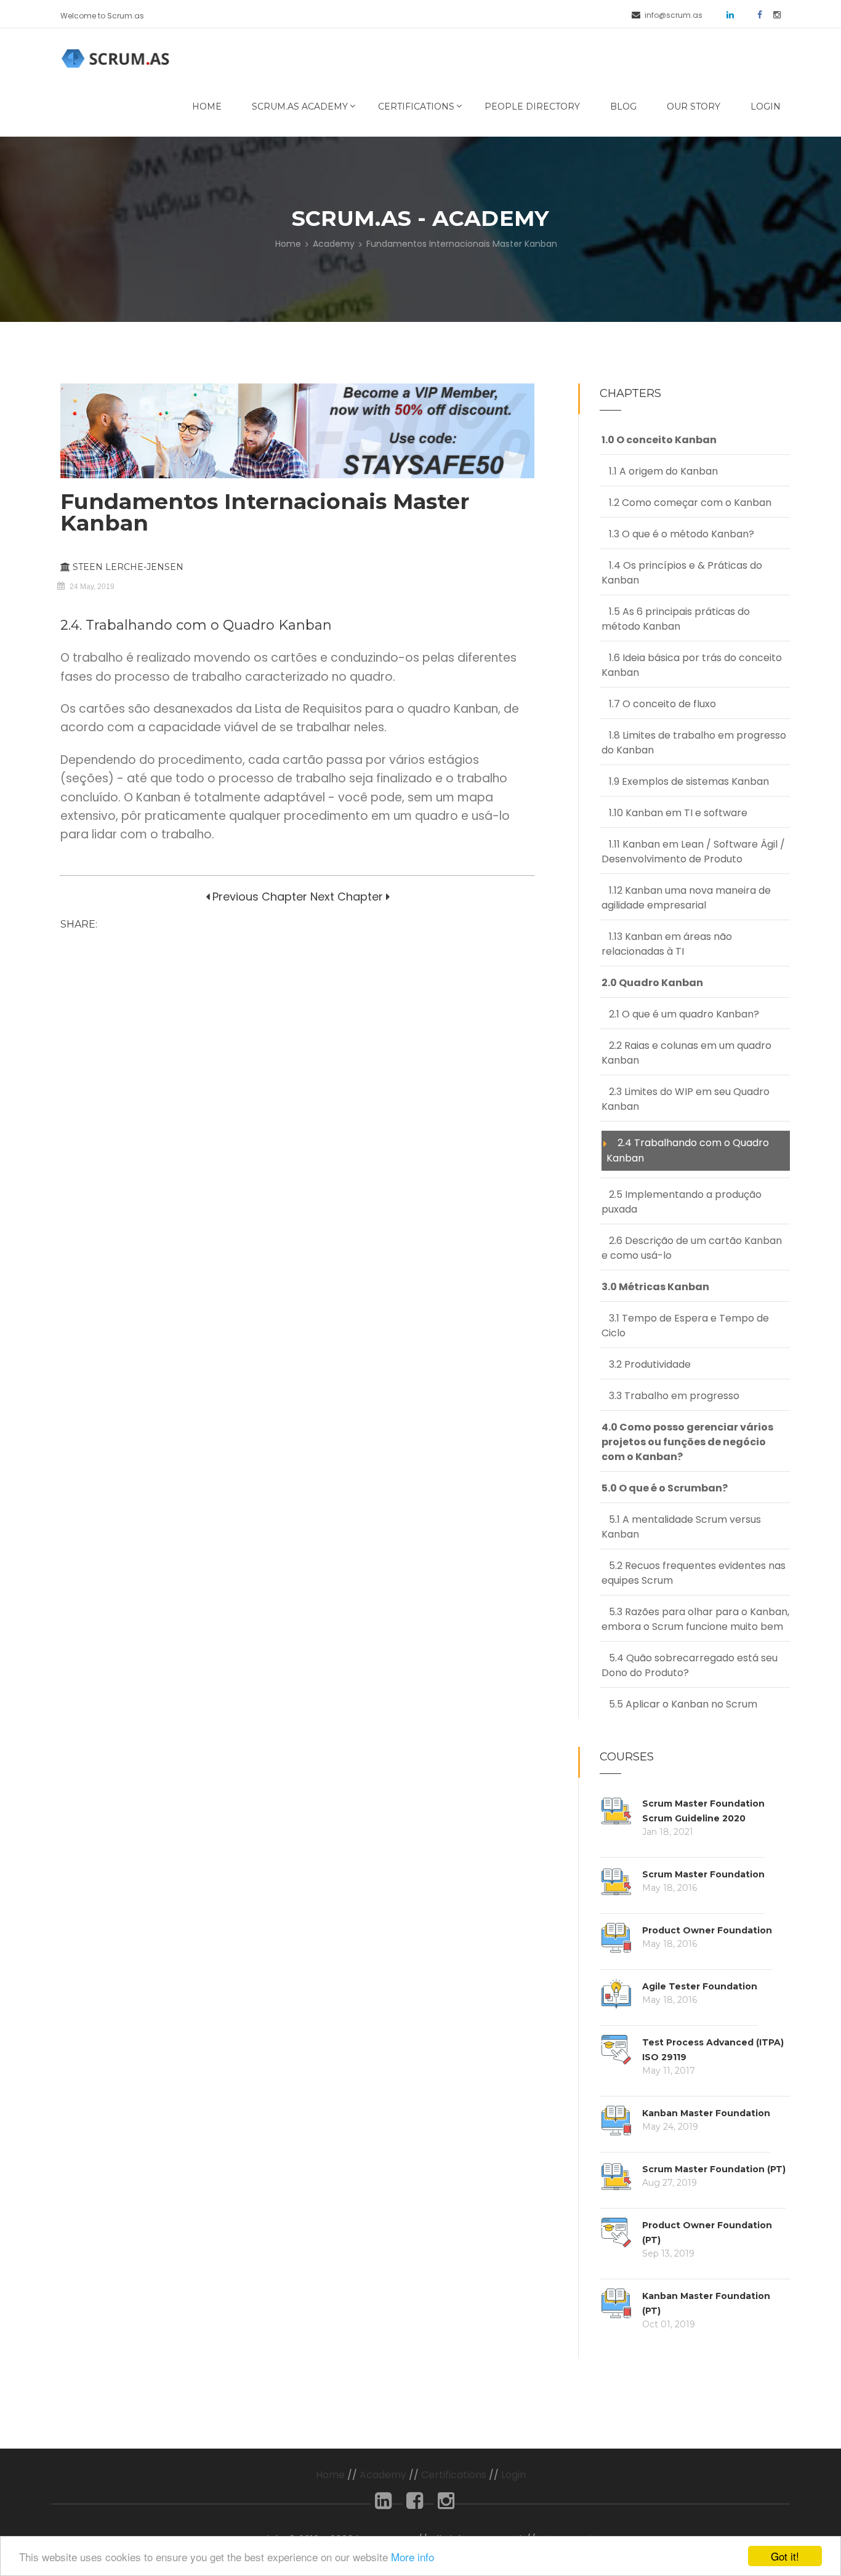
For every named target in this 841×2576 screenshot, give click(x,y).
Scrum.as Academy (300, 106)
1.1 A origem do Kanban (660, 471)
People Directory (532, 106)
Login (766, 106)
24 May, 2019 (92, 587)
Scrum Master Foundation (703, 1874)
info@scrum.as (674, 15)
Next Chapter (347, 897)
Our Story (694, 106)
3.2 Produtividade (646, 1364)
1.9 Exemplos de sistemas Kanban (685, 781)
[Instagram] (446, 2504)
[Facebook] (415, 2504)
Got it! (785, 2556)
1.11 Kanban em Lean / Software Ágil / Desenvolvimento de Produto (693, 852)
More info (412, 2557)
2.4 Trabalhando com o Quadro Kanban (688, 1150)
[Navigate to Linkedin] (726, 14)
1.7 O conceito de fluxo (659, 704)
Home (207, 106)
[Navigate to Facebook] (755, 14)
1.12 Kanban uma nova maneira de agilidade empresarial (686, 898)
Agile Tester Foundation (700, 1986)
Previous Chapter (258, 897)
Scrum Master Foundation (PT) (714, 2169)
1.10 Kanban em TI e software (674, 813)
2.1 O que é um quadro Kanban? (680, 1014)
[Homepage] (118, 58)
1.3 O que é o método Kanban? (678, 534)
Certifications (416, 106)
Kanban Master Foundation (706, 2113)
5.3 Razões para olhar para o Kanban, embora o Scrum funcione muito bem (695, 1619)
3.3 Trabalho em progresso (670, 1396)
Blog (623, 106)
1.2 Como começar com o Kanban (686, 503)
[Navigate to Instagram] (773, 14)
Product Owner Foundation (707, 1930)
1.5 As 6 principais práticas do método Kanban (676, 619)
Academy (334, 244)
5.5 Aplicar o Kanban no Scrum (679, 1704)
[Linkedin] (383, 2504)
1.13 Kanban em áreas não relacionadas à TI (667, 944)
